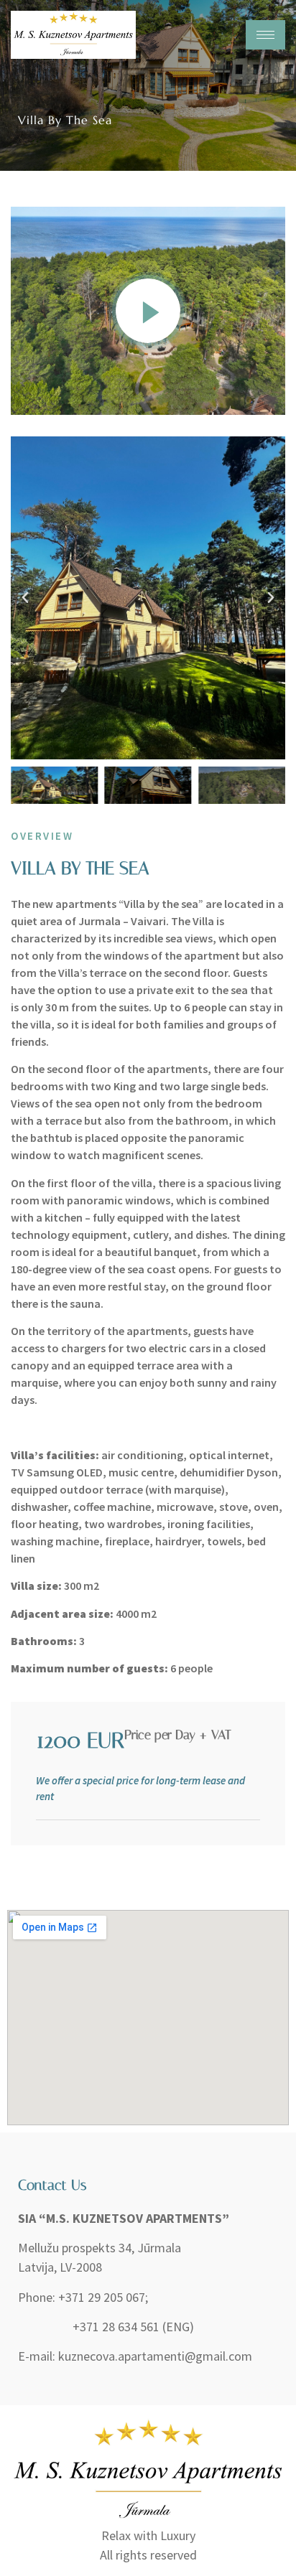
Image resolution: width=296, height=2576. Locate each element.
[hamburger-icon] (265, 35)
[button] (25, 598)
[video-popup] (148, 311)
